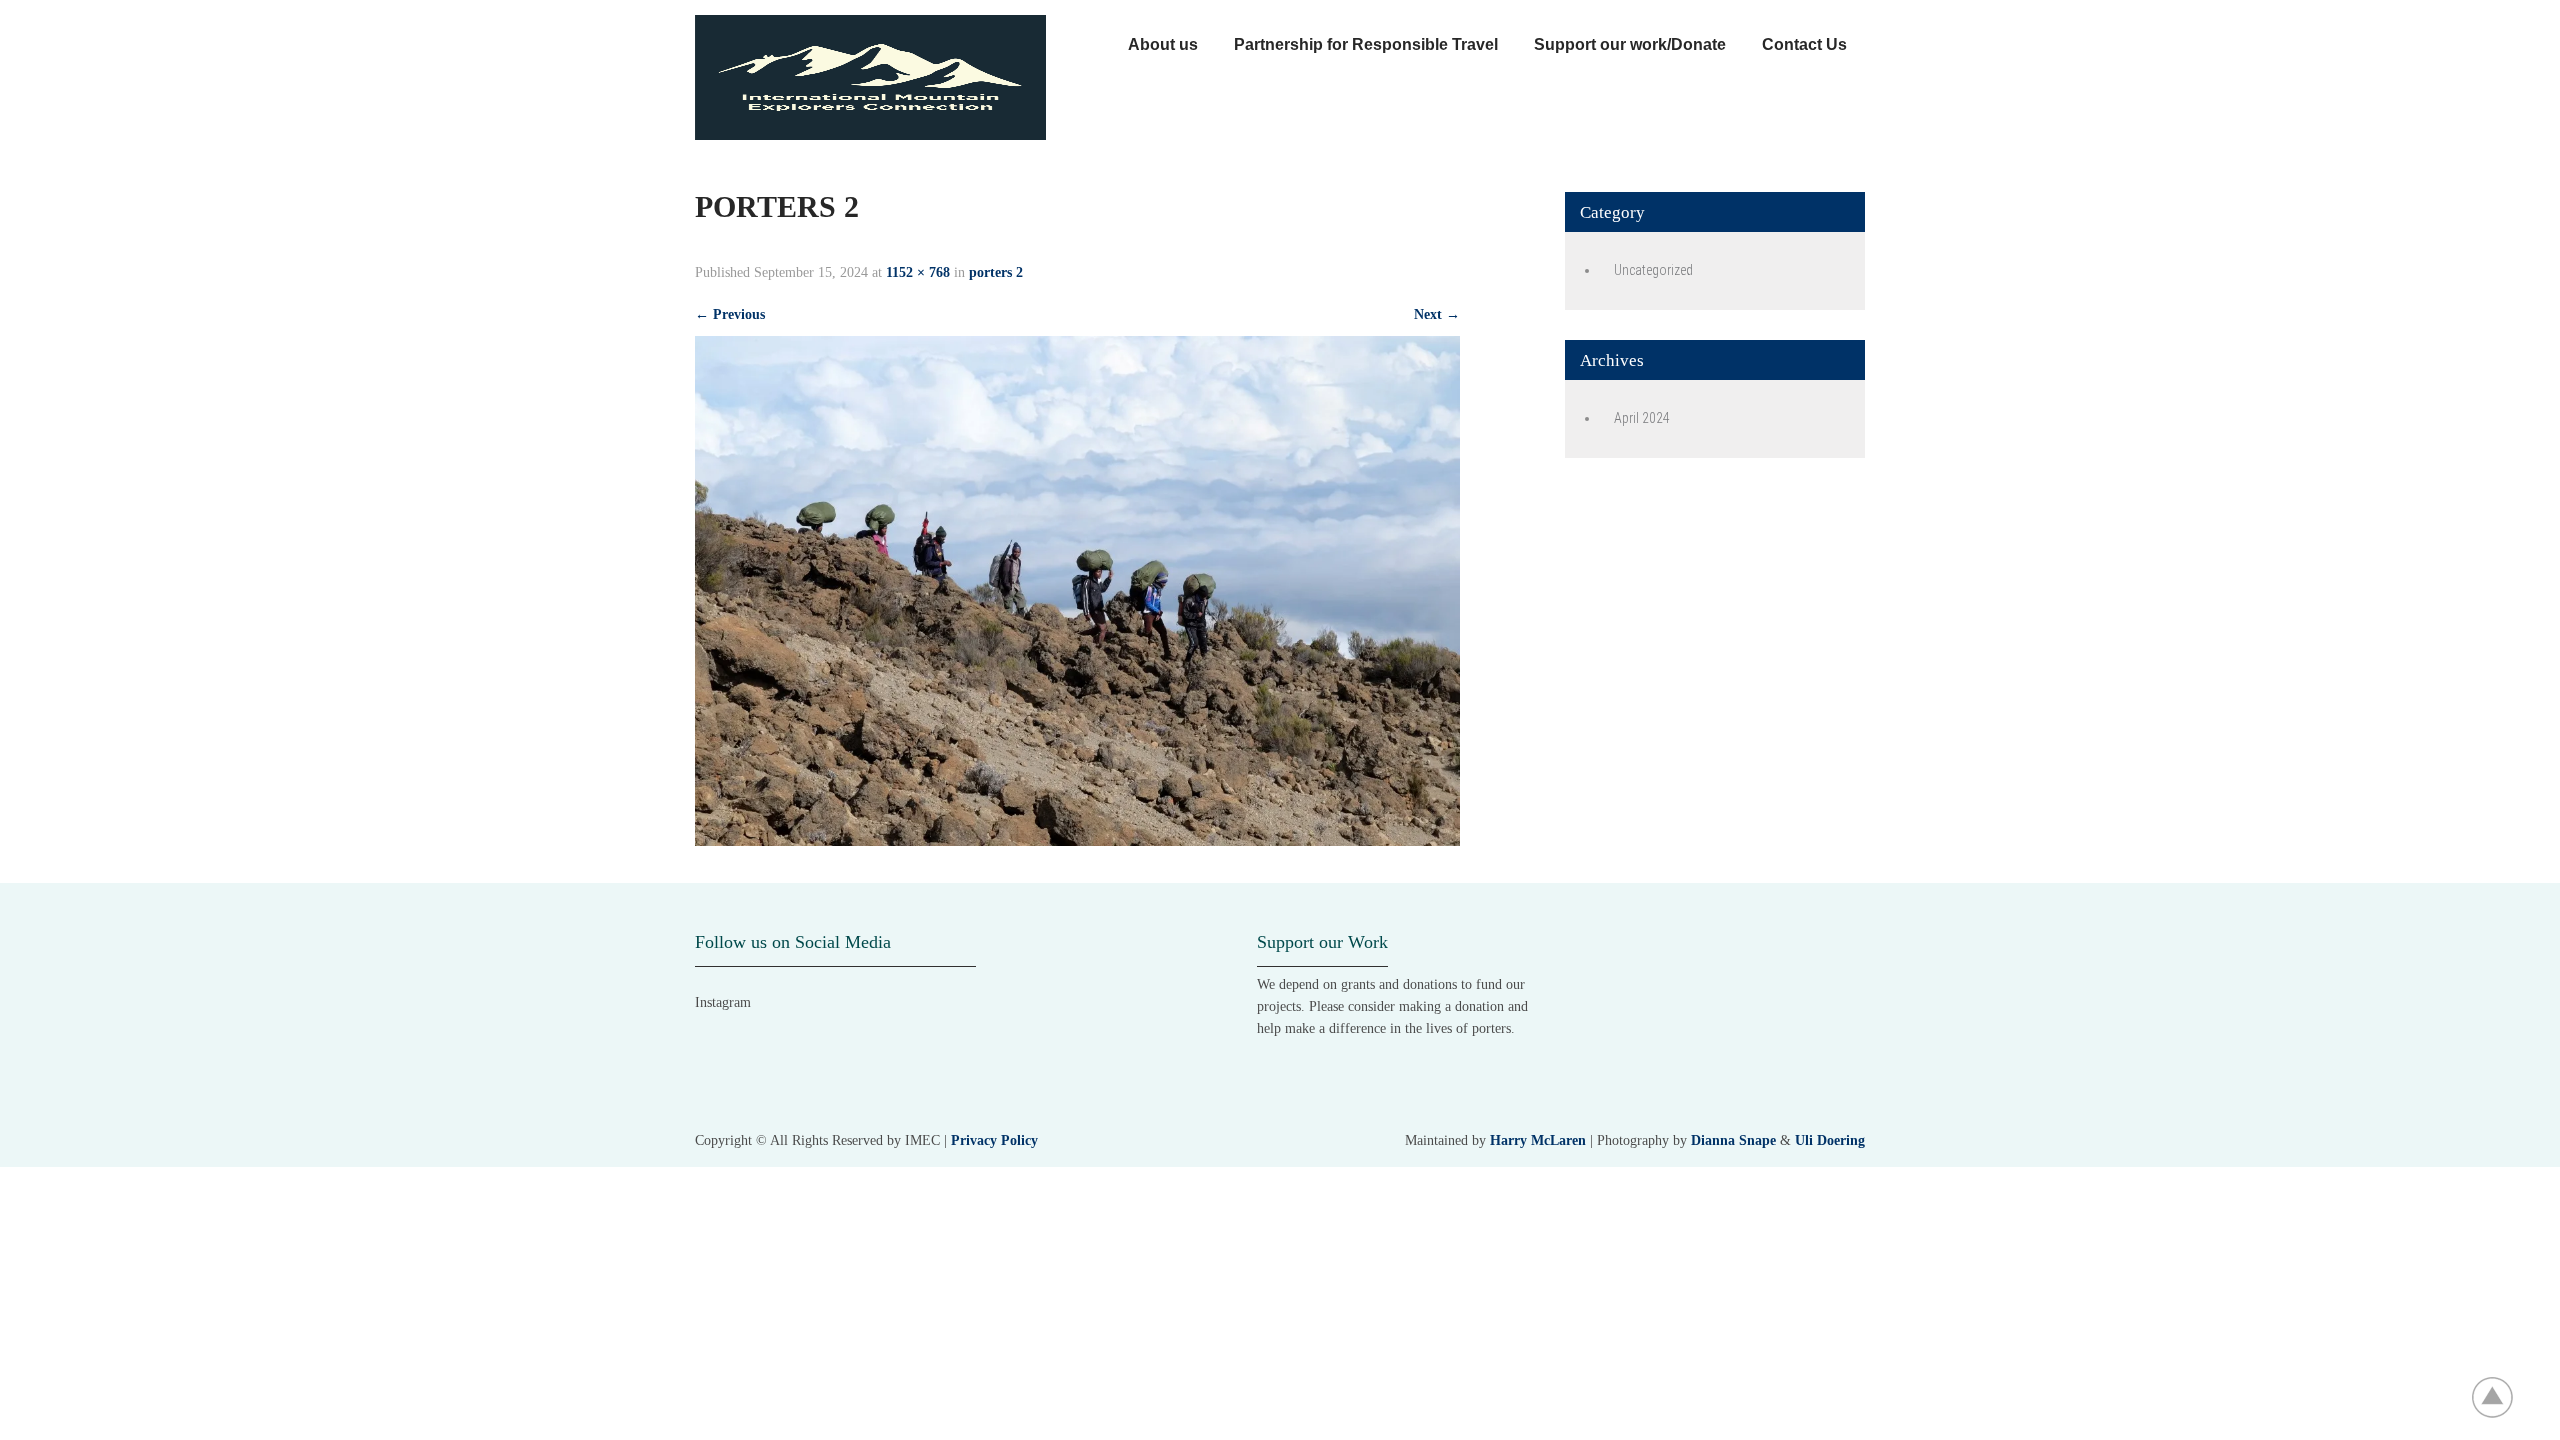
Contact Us (1804, 44)
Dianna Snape (1733, 1140)
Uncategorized (1653, 270)
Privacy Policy (994, 1140)
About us (1163, 44)
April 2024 (1642, 418)
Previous (730, 314)
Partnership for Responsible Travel (1366, 44)
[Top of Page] (2503, 1397)
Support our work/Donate (1630, 44)
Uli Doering (1830, 1140)
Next (1437, 314)
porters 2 (996, 272)
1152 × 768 (918, 272)
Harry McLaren (1538, 1140)
